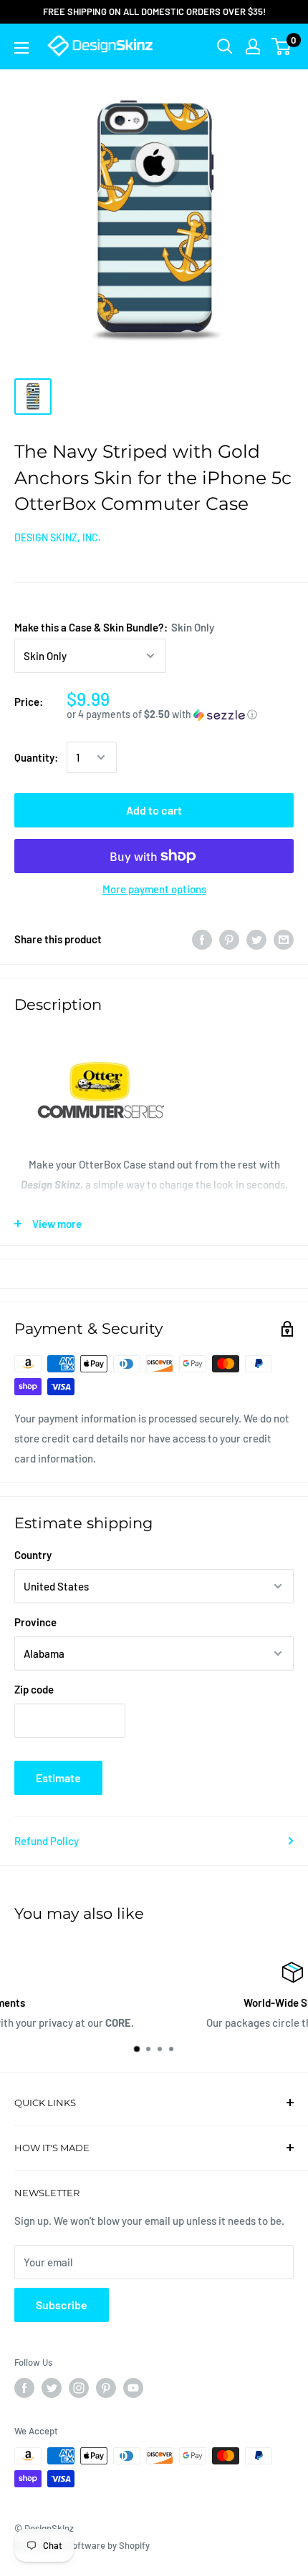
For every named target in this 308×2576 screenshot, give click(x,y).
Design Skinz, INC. (58, 537)
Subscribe (62, 2305)
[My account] (253, 46)
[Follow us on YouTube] (133, 2388)
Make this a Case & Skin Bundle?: (114, 627)
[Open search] (225, 46)
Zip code (34, 1689)
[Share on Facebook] (202, 939)
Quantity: (36, 757)
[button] (180, 715)
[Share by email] (284, 939)
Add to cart (154, 810)
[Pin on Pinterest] (229, 939)
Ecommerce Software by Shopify (82, 2545)
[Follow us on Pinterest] (106, 2388)
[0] (282, 46)
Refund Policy (47, 1841)
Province (35, 1622)
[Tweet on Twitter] (256, 939)
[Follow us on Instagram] (79, 2388)
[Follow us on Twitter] (52, 2388)
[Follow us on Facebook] (24, 2388)
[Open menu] (21, 48)
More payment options (154, 889)
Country (33, 1555)
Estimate (58, 1778)
